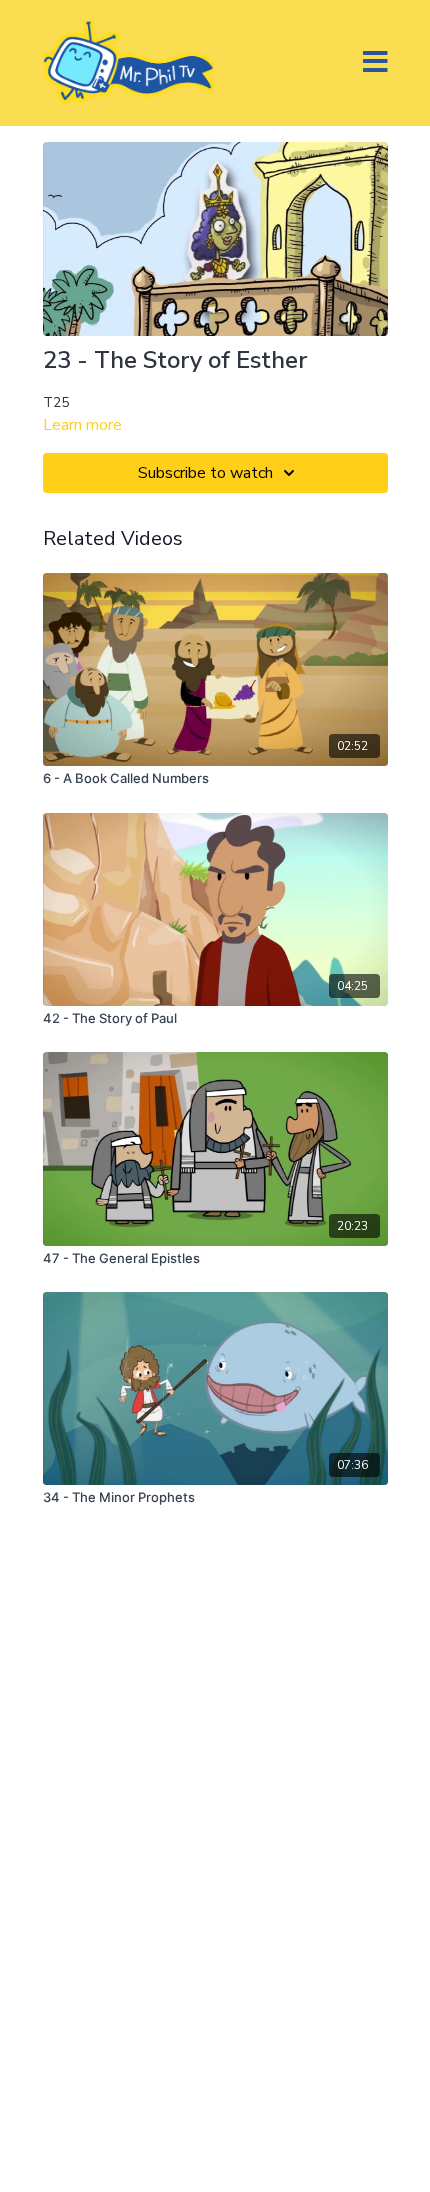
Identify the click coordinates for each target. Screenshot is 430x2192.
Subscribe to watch (205, 473)
